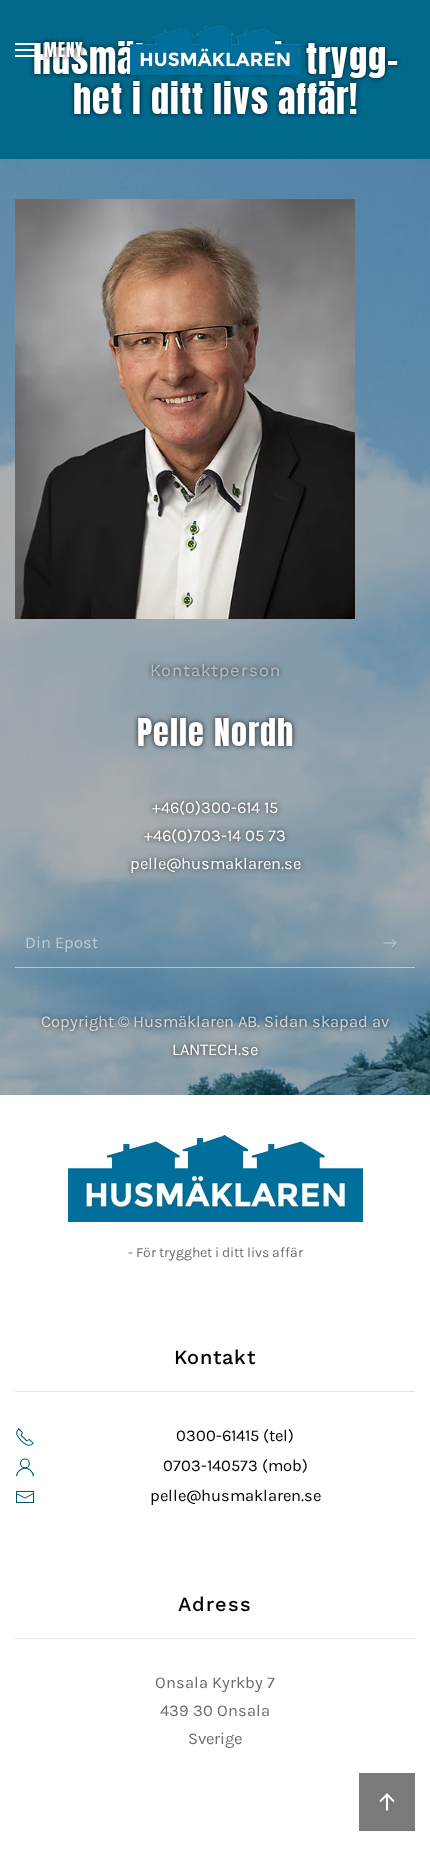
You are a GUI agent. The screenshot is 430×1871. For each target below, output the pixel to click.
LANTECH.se (215, 1049)
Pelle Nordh (215, 732)
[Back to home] (215, 50)
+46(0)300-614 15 (215, 807)
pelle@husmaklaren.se (215, 863)
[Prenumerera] (390, 943)
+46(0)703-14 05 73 (215, 835)
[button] (49, 50)
